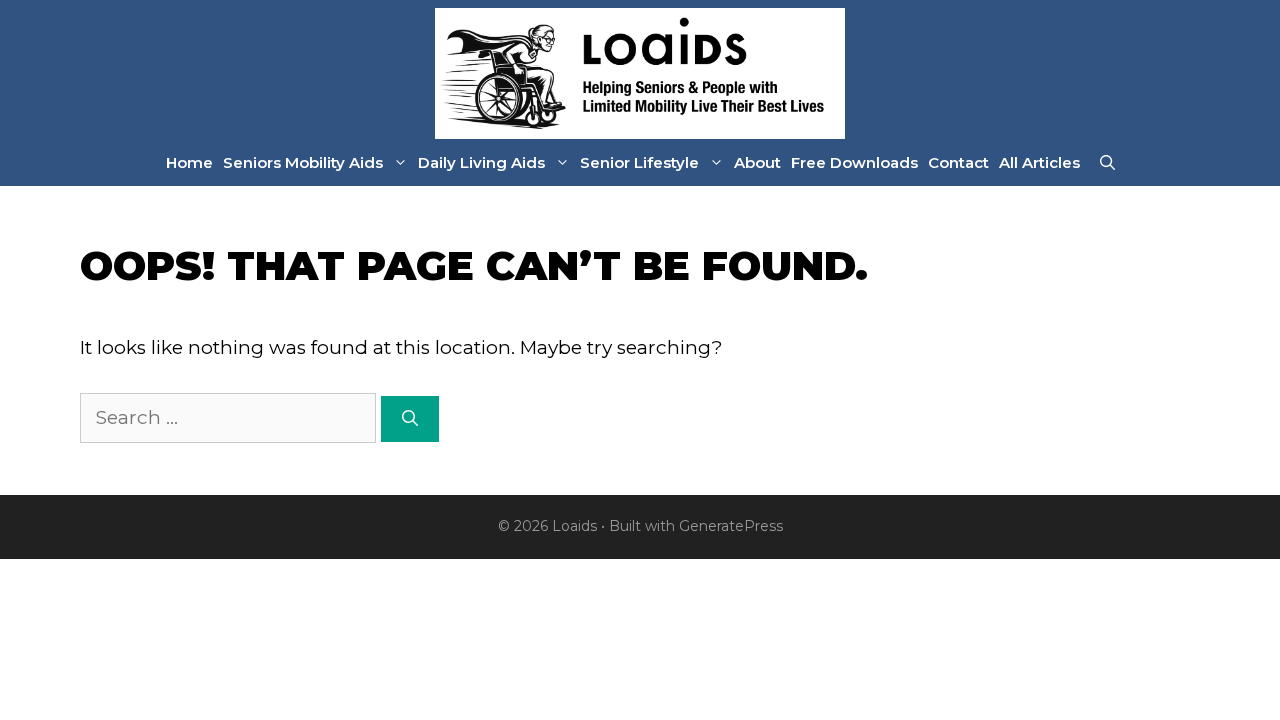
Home (189, 162)
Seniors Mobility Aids (303, 162)
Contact (958, 162)
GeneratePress (731, 526)
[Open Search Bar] (1107, 162)
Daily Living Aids (481, 162)
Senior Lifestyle (639, 162)
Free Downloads (854, 162)
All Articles (1039, 162)
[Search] (410, 419)
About (757, 162)
